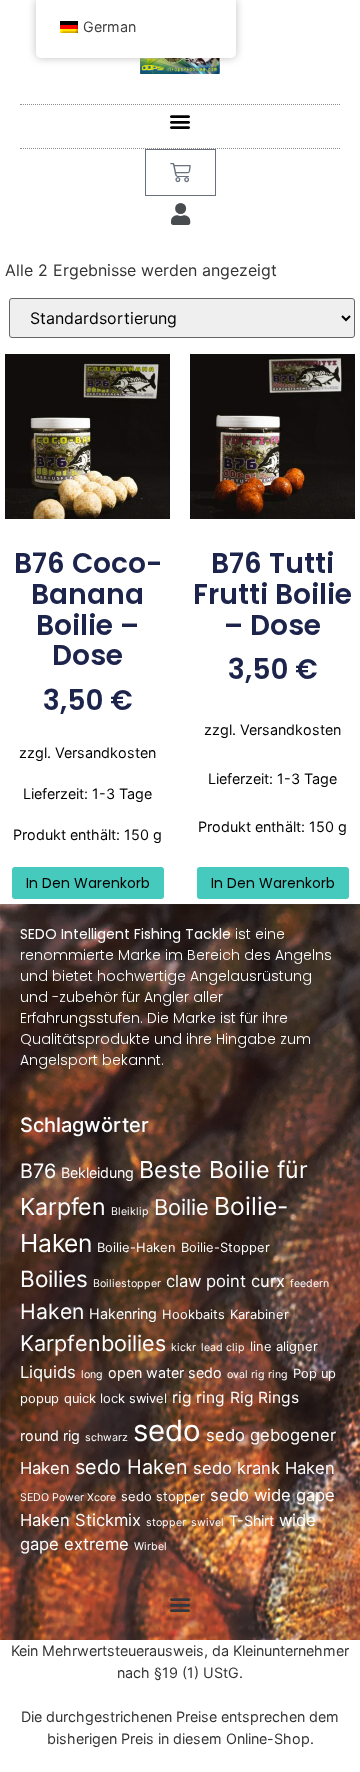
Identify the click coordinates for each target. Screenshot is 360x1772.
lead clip (223, 1347)
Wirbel (150, 1546)
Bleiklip (130, 1211)
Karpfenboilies (93, 1343)
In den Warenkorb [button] (88, 883)
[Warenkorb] (180, 172)
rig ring (198, 1397)
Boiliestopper (127, 1283)
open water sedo (165, 1372)
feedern (309, 1283)
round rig (50, 1435)
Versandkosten (105, 752)
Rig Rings (264, 1397)
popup (39, 1398)
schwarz (106, 1437)
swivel (207, 1522)
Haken (52, 1311)
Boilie (181, 1207)
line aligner (284, 1346)
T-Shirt (251, 1520)
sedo (167, 1430)
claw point (206, 1281)
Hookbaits (193, 1314)
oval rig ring (257, 1374)
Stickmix (108, 1520)
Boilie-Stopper (225, 1247)
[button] (180, 121)
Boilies (54, 1278)
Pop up (314, 1373)
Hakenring (123, 1313)
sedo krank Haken (264, 1468)
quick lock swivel (115, 1398)
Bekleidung (97, 1172)
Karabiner (259, 1314)
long (92, 1374)
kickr (183, 1347)
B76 (38, 1171)
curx (268, 1281)
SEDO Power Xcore (68, 1497)
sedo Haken (131, 1467)
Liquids (48, 1372)
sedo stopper (163, 1496)
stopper (166, 1522)
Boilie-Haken (136, 1247)
